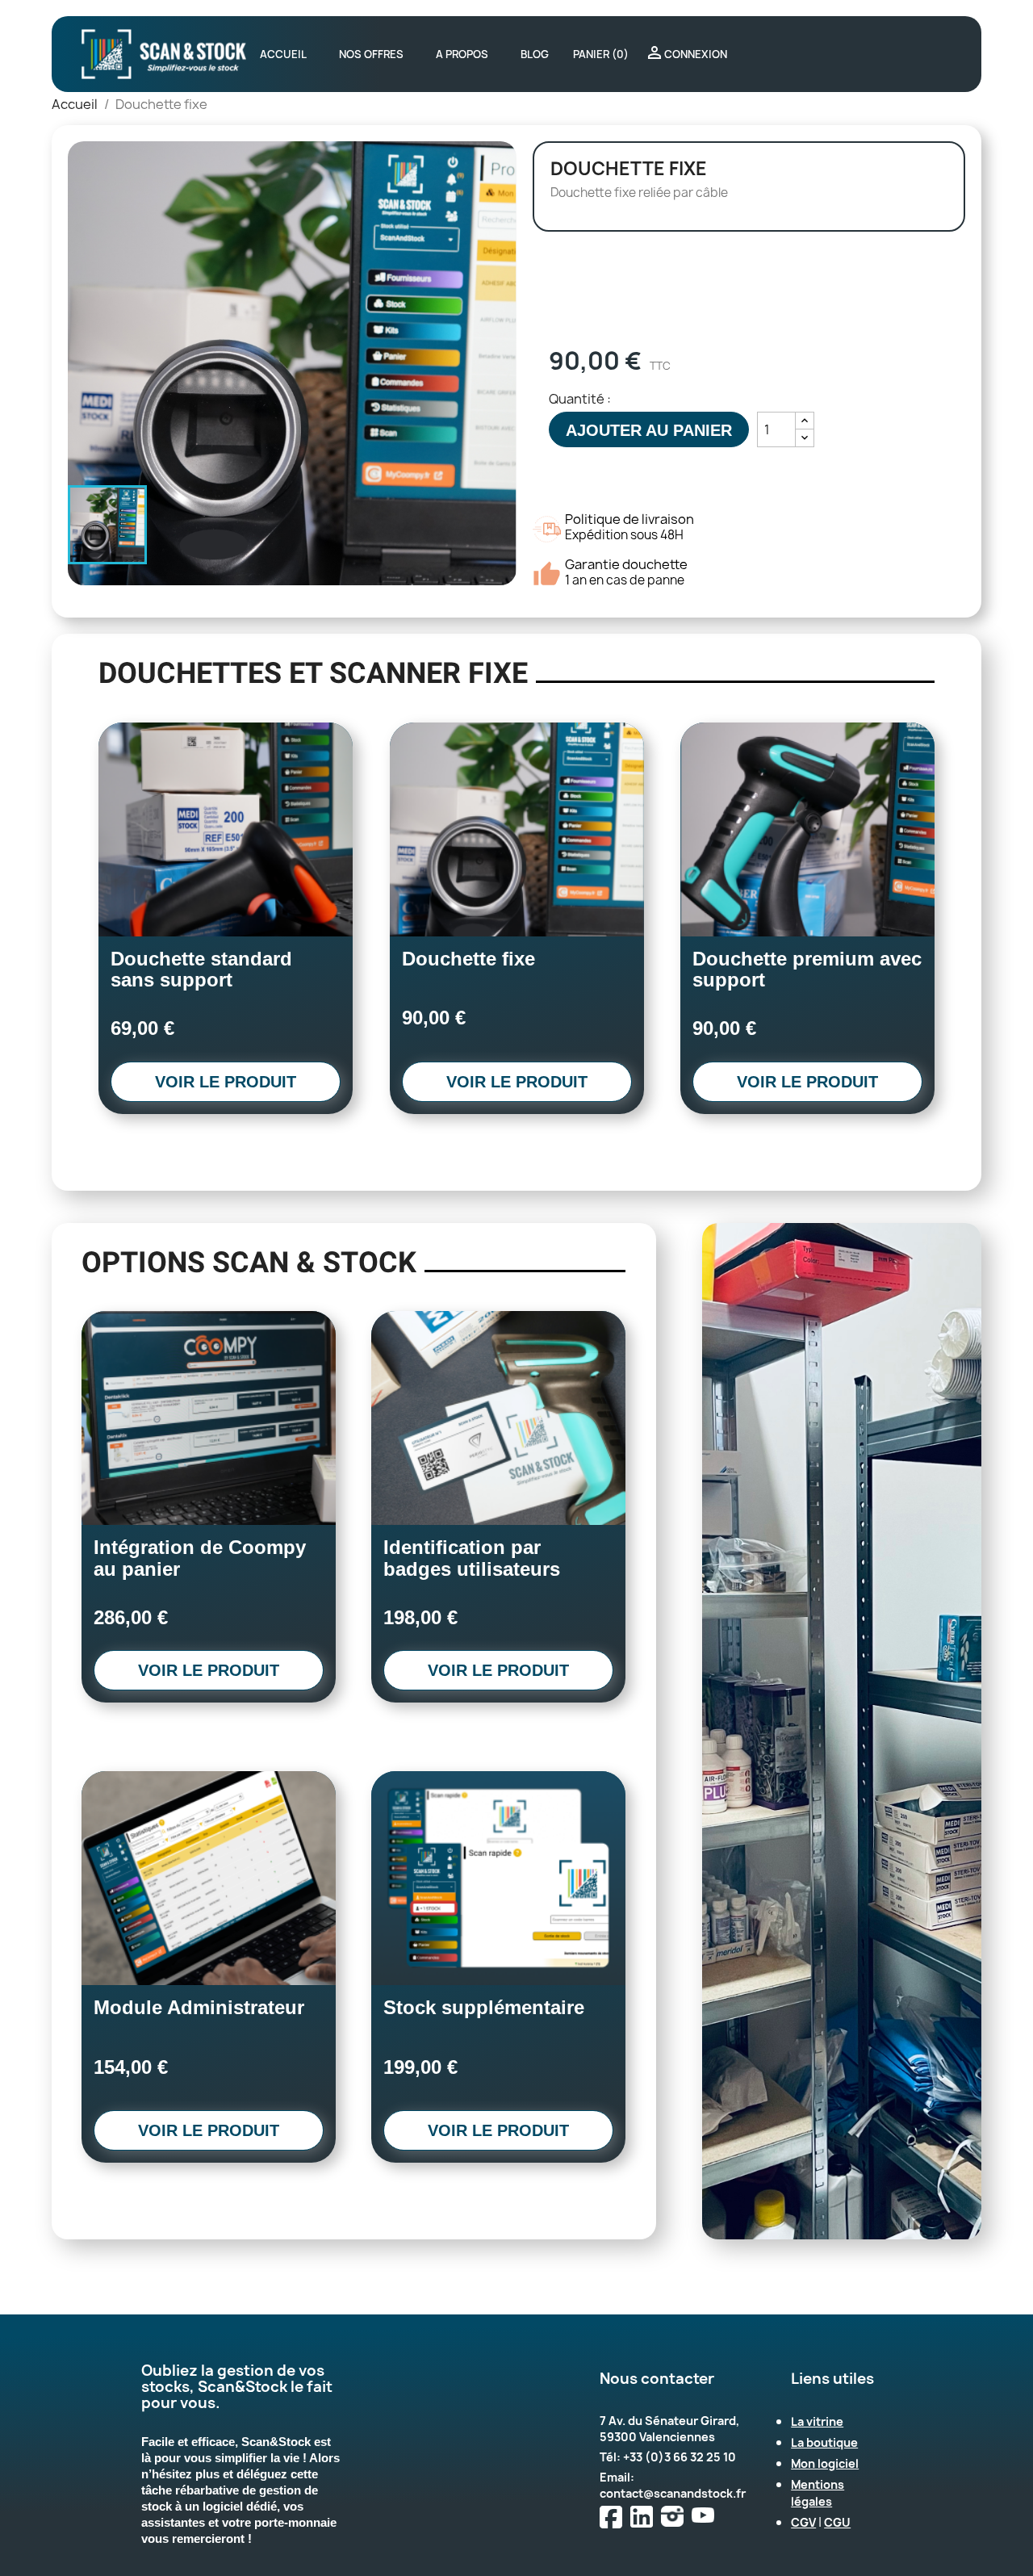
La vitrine (817, 2421)
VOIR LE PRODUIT (226, 1082)
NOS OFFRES (371, 54)
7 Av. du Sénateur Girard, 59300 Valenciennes (669, 2429)
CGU (837, 2522)
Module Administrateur (199, 2007)
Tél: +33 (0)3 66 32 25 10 (668, 2457)
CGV (803, 2522)
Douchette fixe (468, 959)
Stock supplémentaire (484, 2007)
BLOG (535, 54)
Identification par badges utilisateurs (472, 1558)
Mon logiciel (825, 2463)
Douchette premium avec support (807, 969)
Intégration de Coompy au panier (200, 1558)
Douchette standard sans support (201, 969)
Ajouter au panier (649, 430)
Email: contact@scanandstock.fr (673, 2485)
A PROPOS (462, 54)
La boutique (824, 2442)
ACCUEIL (283, 54)
